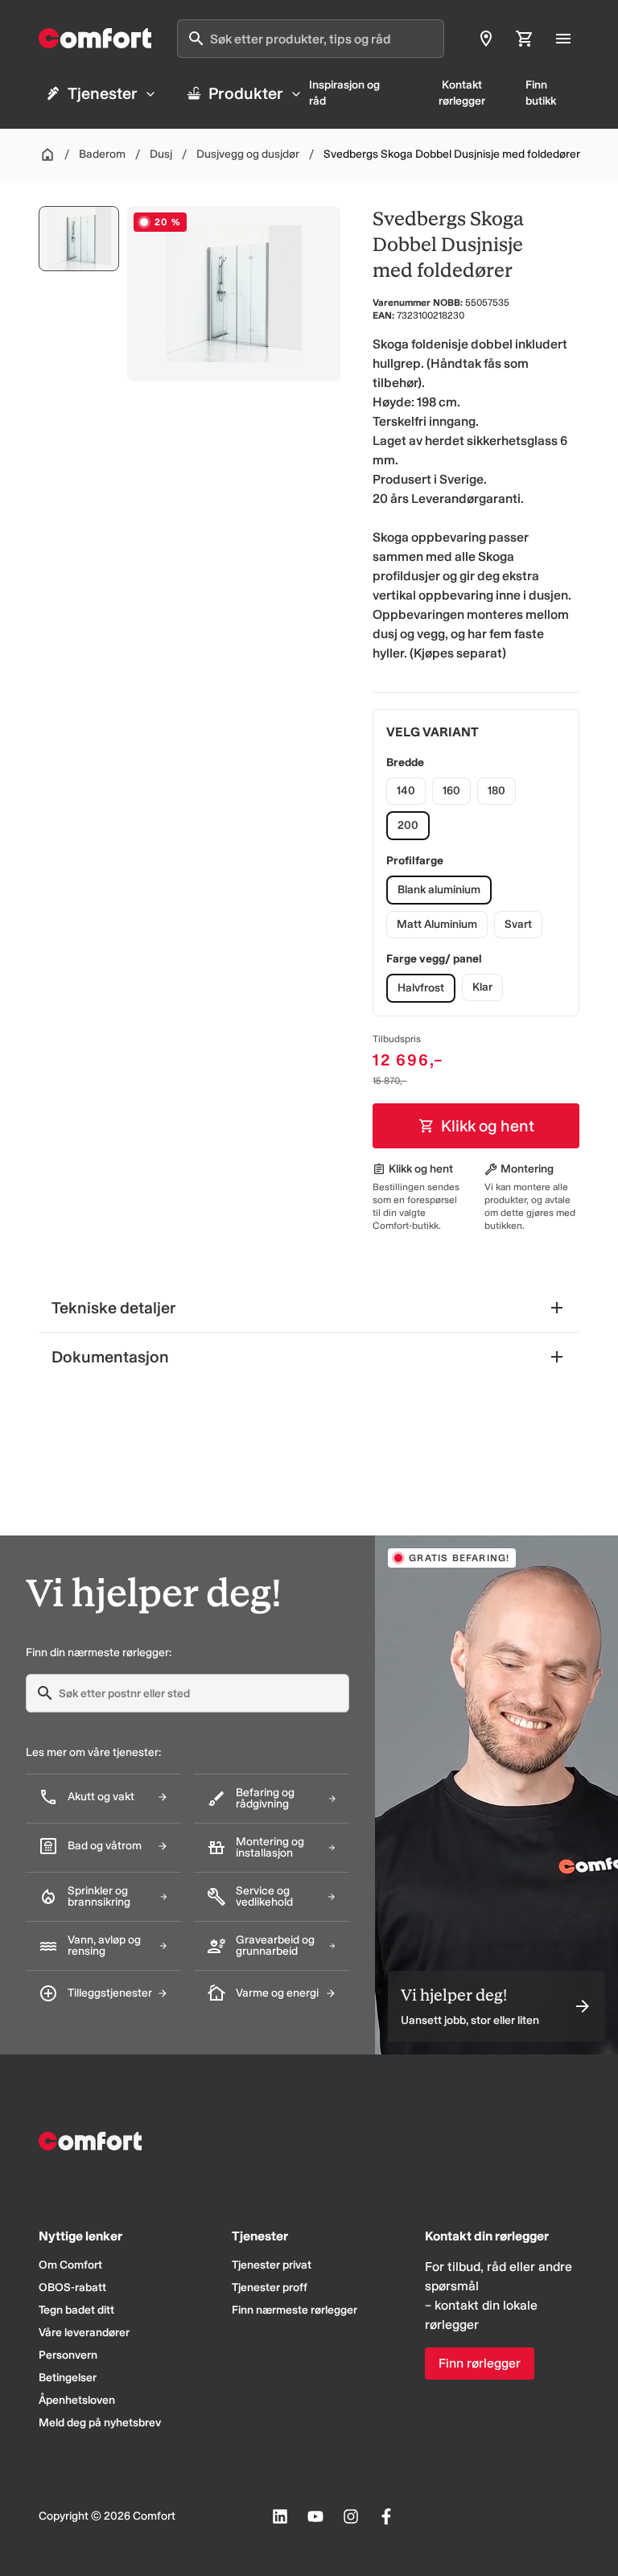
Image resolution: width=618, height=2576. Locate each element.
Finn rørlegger (480, 2363)
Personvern (68, 2355)
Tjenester (103, 93)
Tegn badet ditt (76, 2310)
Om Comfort (70, 2265)
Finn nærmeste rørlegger (295, 2310)
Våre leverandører (84, 2333)
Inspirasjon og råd (344, 93)
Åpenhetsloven (77, 2400)
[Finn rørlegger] (486, 39)
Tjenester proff (270, 2287)
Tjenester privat (272, 2265)
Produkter (246, 93)
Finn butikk (541, 93)
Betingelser (68, 2378)
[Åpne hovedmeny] (563, 39)
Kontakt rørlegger (462, 93)
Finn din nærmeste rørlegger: (99, 1653)
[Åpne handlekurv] (525, 39)
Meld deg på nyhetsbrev (100, 2423)
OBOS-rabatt (72, 2287)
